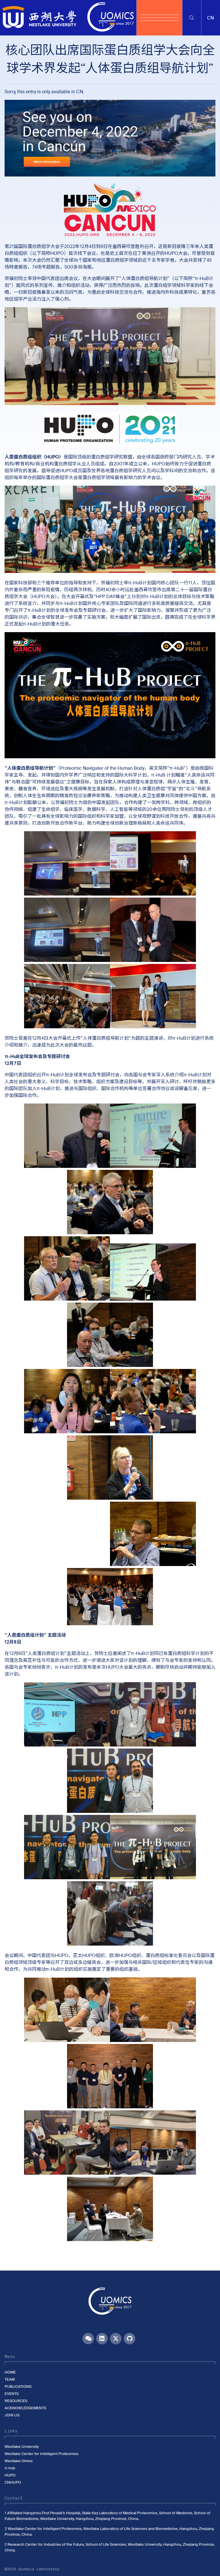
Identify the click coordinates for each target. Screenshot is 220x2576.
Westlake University (22, 2447)
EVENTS (12, 2394)
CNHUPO (13, 2482)
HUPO (10, 2475)
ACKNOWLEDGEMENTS (25, 2408)
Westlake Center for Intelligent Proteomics (42, 2454)
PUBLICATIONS (18, 2387)
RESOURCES (16, 2401)
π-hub (10, 2468)
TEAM (10, 2379)
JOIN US (12, 2415)
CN (80, 92)
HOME (10, 2372)
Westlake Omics (19, 2461)
